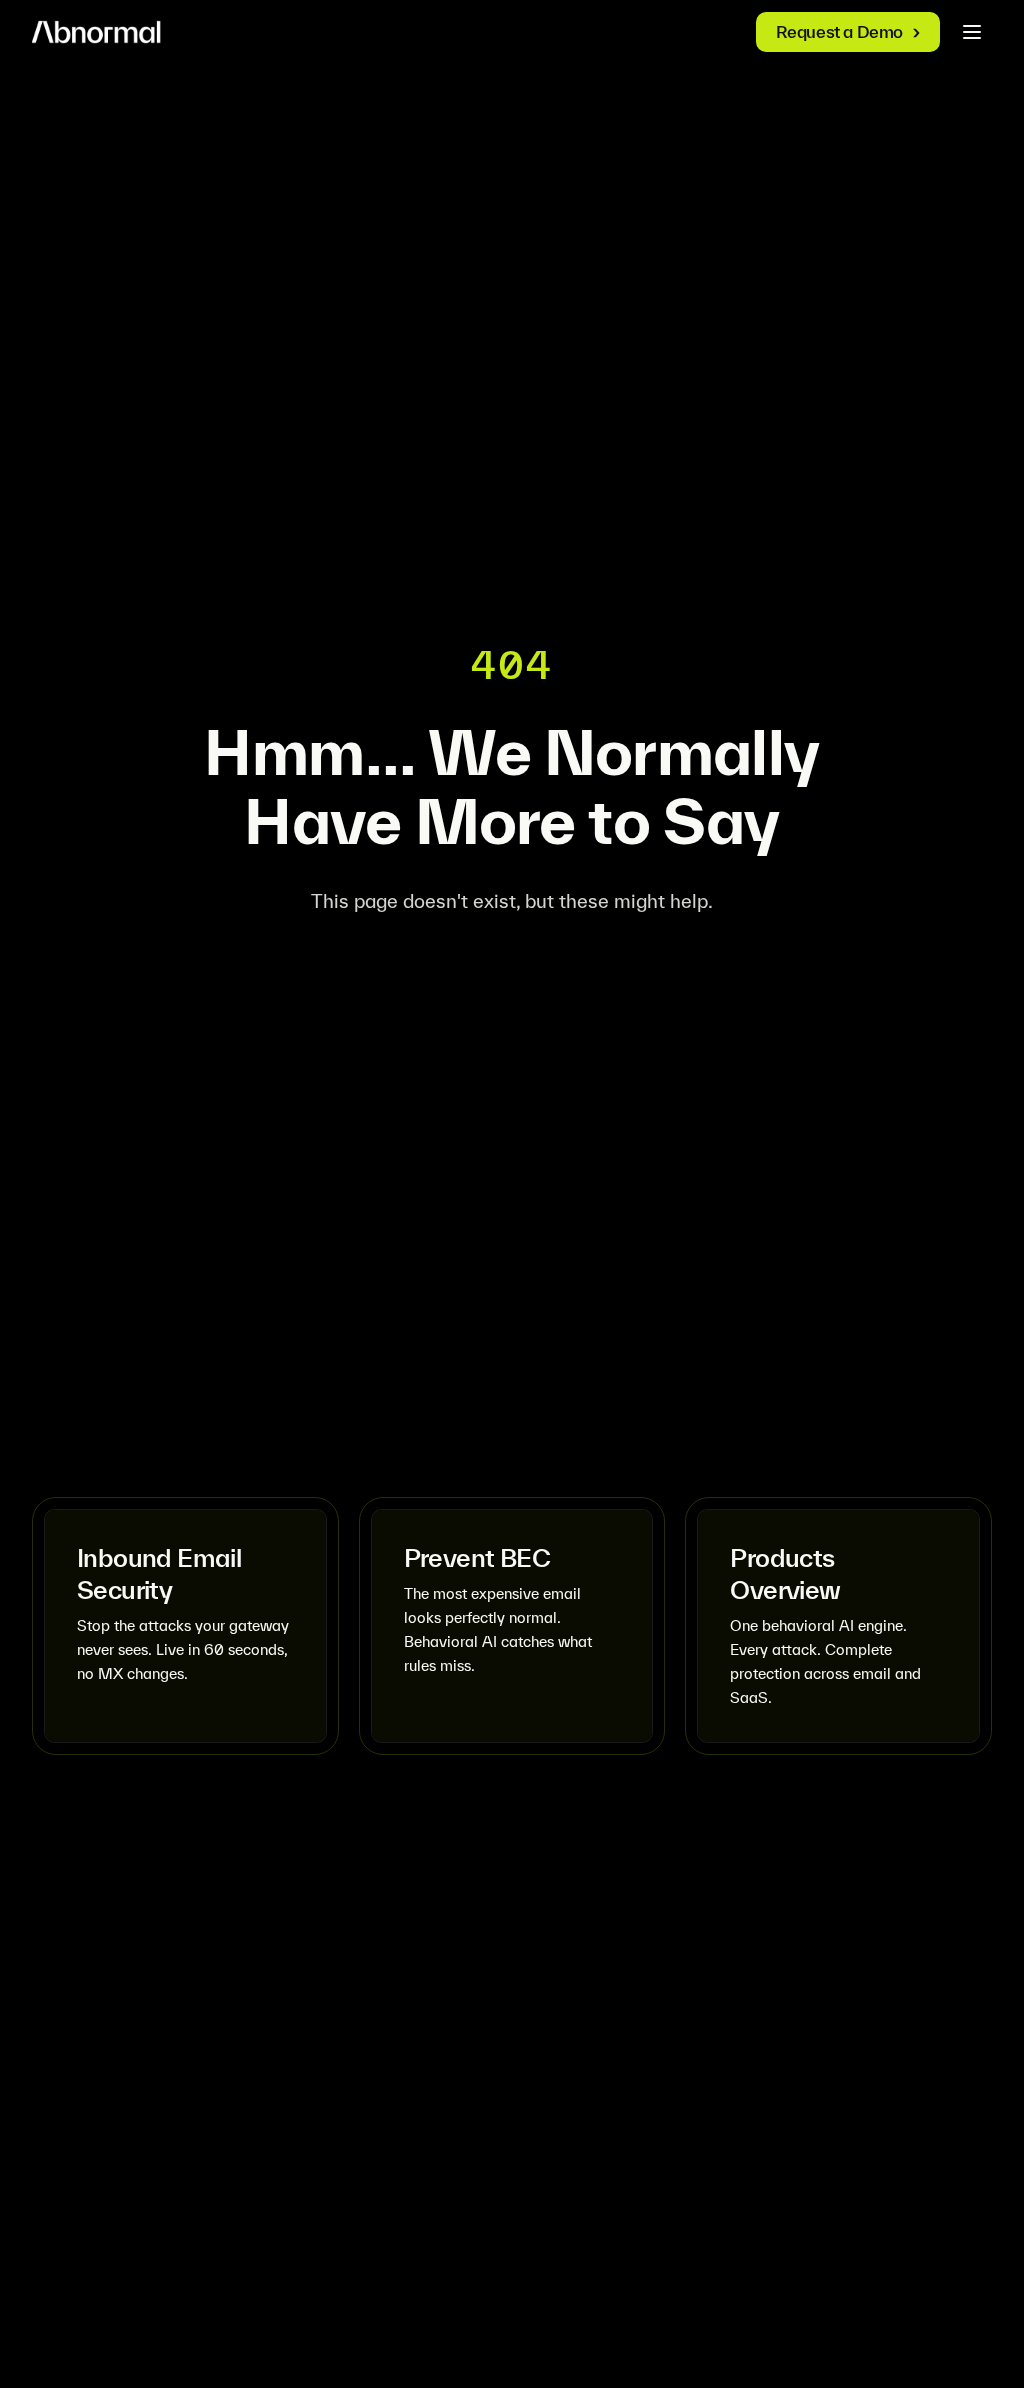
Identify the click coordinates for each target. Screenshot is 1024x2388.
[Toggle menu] (972, 32)
